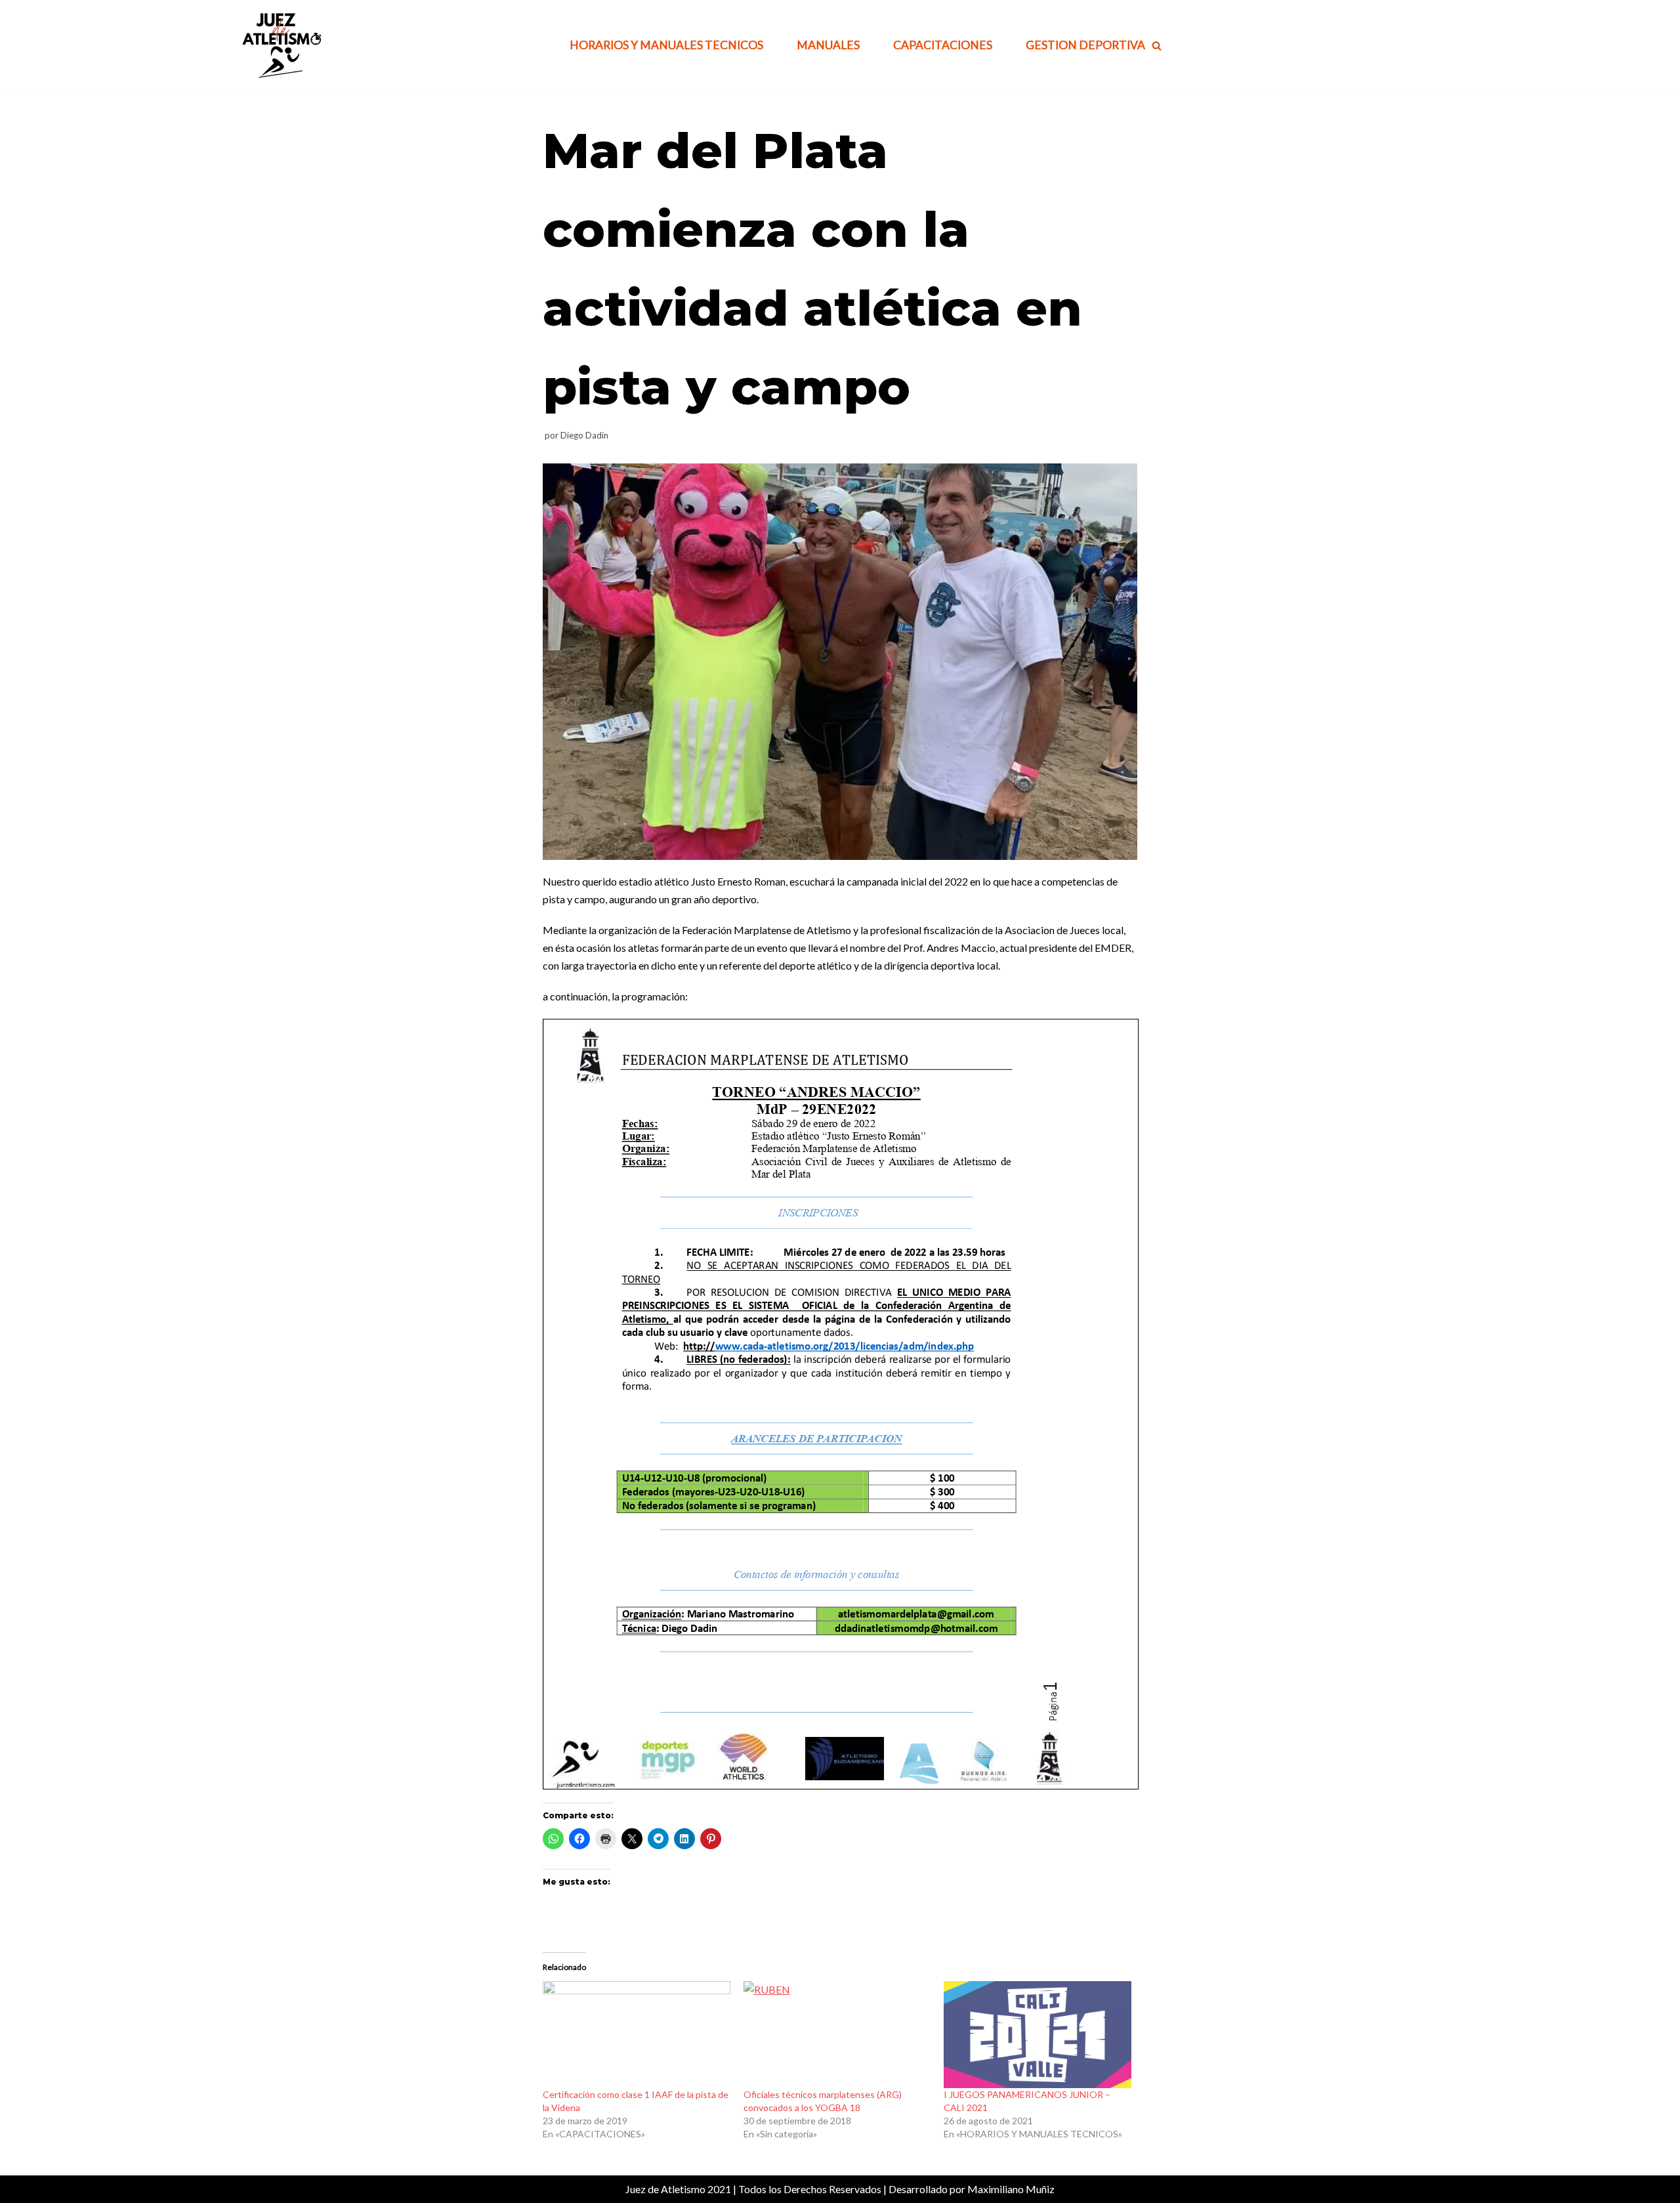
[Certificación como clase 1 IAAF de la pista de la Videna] (637, 2035)
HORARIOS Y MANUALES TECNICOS (666, 45)
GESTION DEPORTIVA (1085, 45)
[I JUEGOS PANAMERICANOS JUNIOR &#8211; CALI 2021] (1038, 2035)
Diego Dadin (584, 435)
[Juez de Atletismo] (280, 46)
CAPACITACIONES (943, 45)
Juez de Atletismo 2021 (678, 2189)
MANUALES (828, 45)
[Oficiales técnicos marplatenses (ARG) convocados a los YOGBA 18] (837, 2035)
